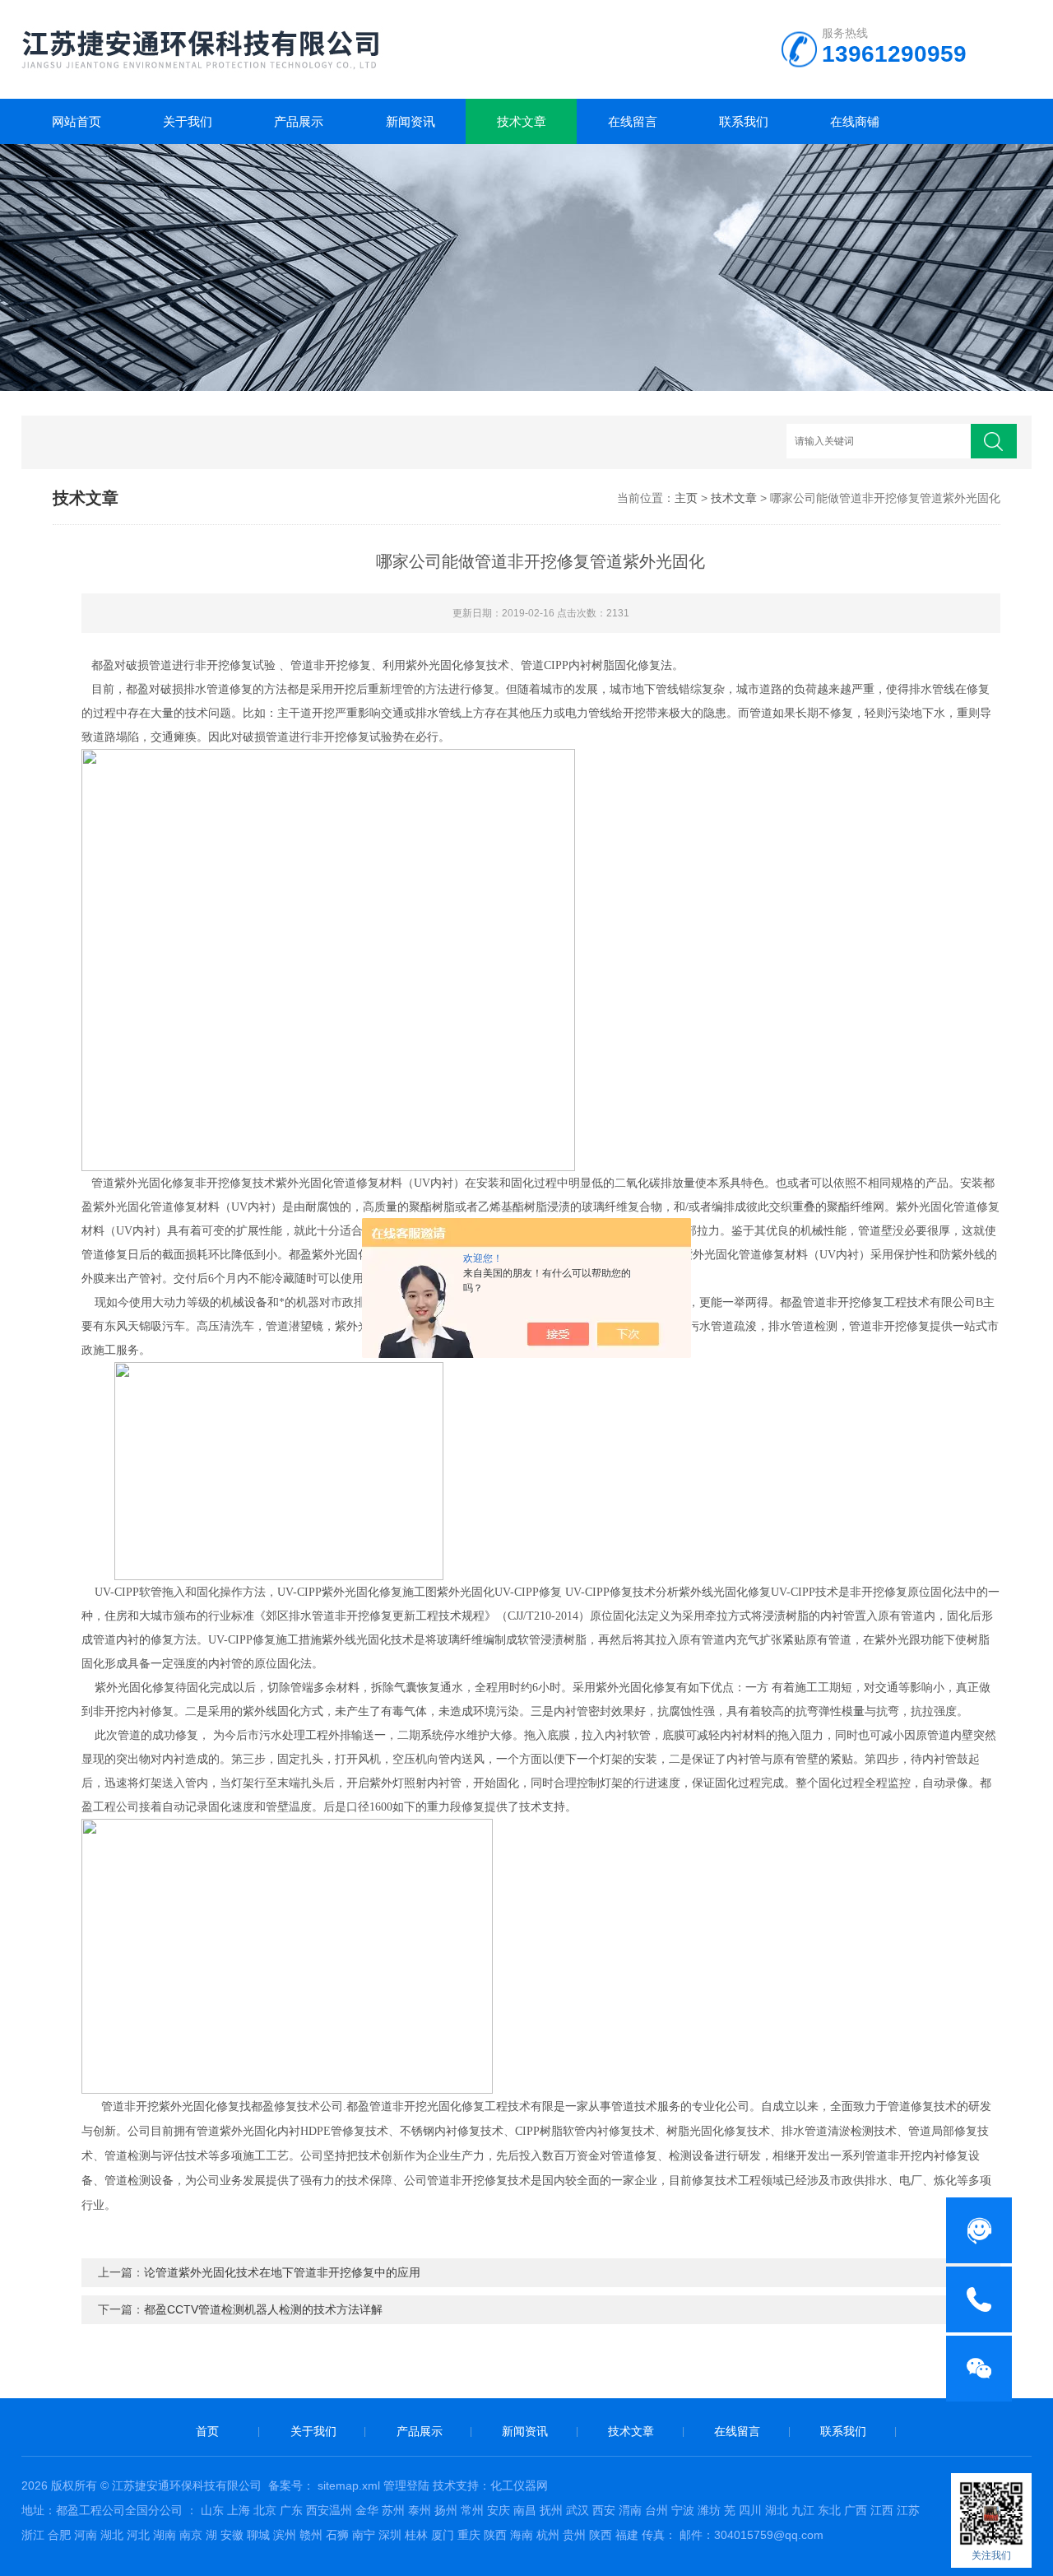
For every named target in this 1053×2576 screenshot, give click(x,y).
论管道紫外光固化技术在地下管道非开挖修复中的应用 (282, 2272)
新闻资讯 (411, 121)
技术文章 (522, 121)
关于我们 (188, 121)
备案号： (291, 2485)
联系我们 (744, 121)
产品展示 (299, 121)
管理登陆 (406, 2485)
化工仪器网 (519, 2485)
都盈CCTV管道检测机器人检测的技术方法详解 (263, 2309)
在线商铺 (855, 121)
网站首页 (77, 121)
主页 (686, 498)
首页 (207, 2431)
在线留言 (633, 121)
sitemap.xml (349, 2485)
